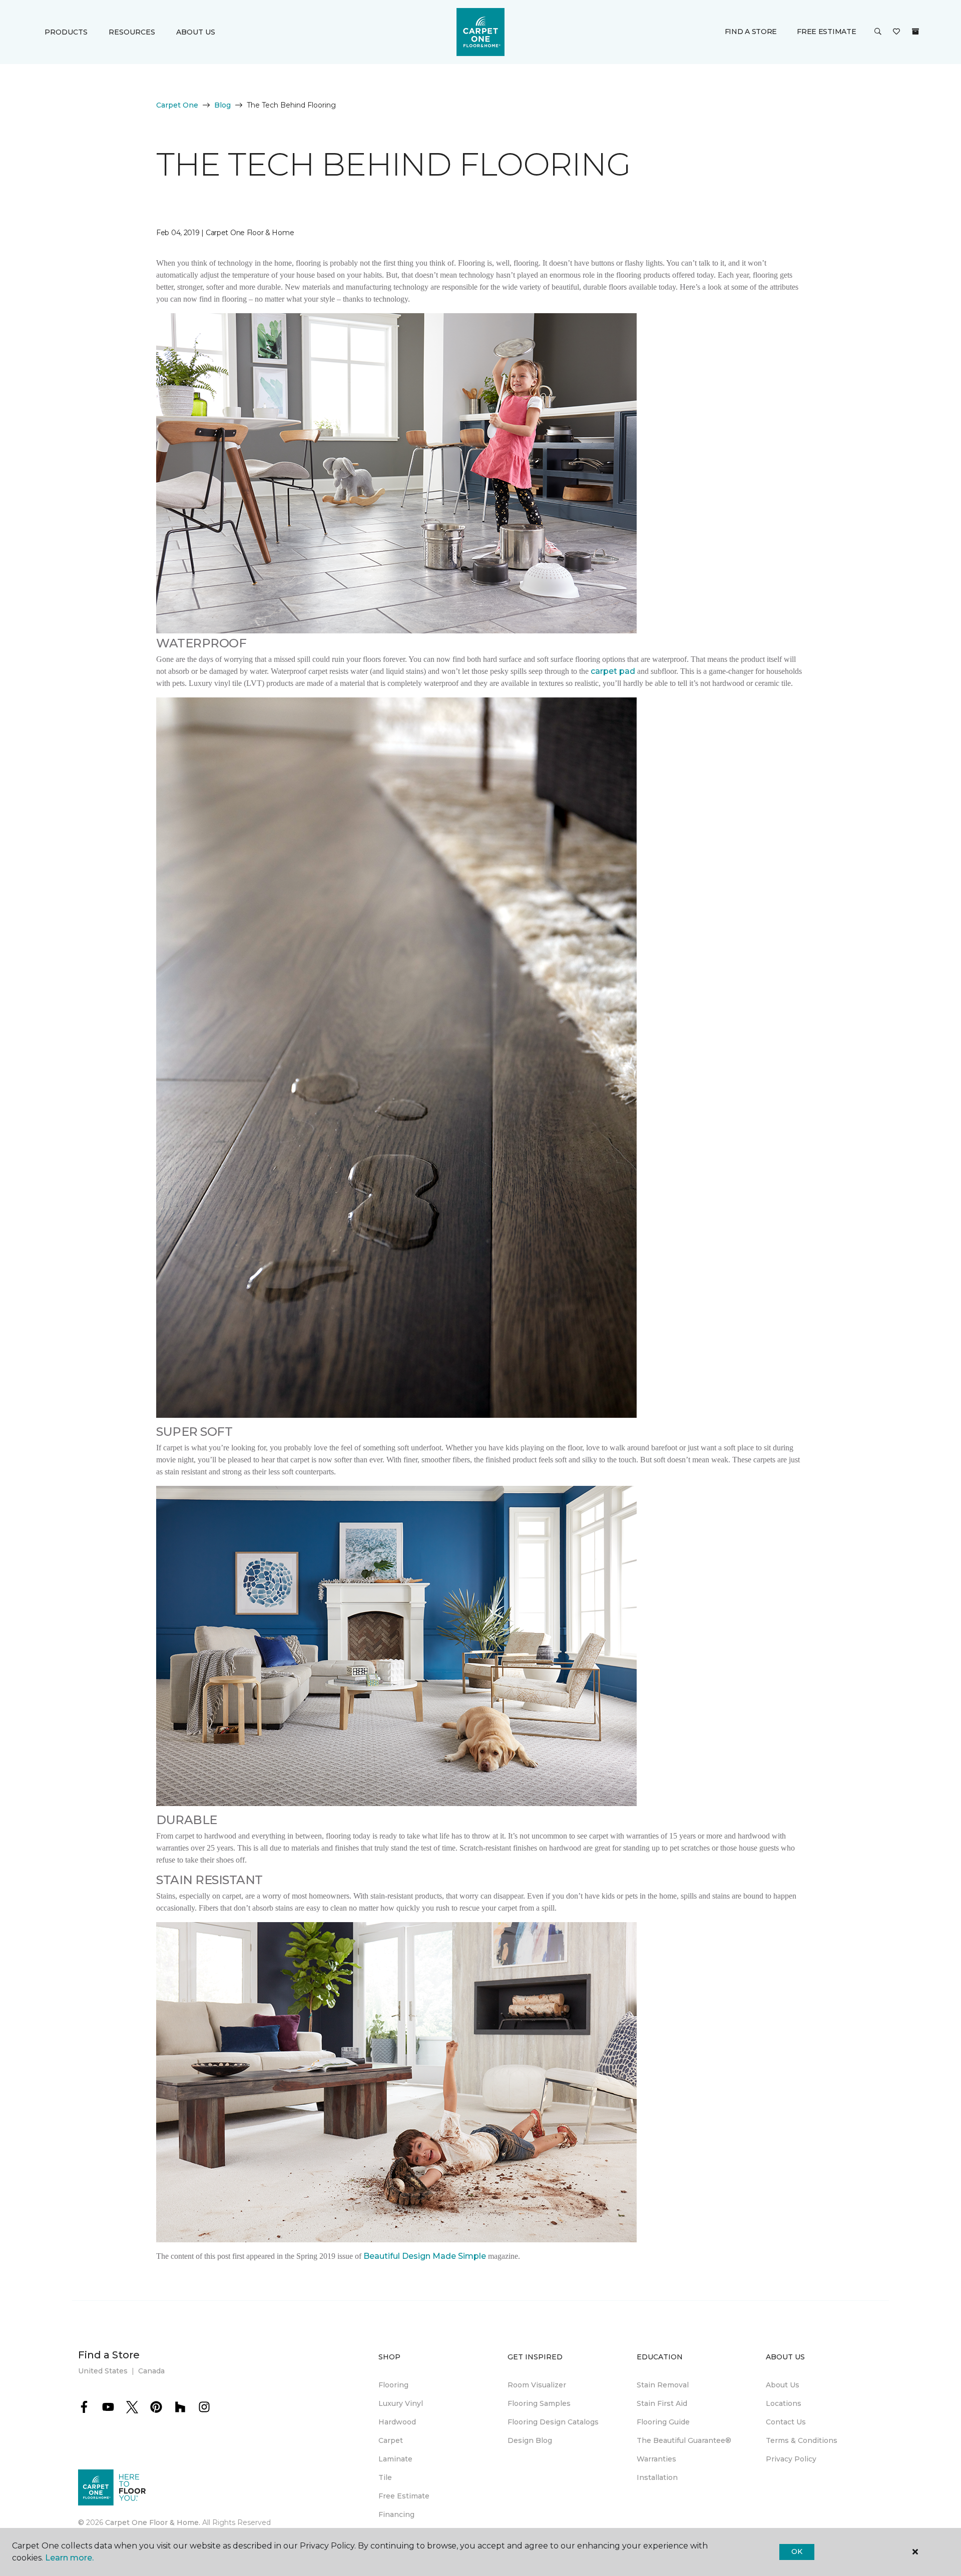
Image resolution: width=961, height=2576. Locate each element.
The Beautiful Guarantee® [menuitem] (684, 2440)
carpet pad (613, 671)
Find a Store (751, 32)
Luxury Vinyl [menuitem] (401, 2403)
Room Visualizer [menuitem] (537, 2385)
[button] (878, 32)
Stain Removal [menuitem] (663, 2385)
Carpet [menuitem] (391, 2440)
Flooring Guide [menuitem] (663, 2422)
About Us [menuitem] (783, 2385)
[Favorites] (896, 32)
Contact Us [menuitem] (786, 2422)
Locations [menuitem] (784, 2403)
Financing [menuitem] (396, 2514)
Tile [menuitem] (385, 2477)
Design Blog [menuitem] (530, 2440)
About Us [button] (196, 32)
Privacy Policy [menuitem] (791, 2459)
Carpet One (177, 105)
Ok (797, 2551)
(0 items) (915, 32)
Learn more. (69, 2558)
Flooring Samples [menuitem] (539, 2403)
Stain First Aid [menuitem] (662, 2403)
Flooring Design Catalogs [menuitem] (553, 2422)
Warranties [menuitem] (656, 2459)
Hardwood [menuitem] (397, 2422)
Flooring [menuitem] (393, 2385)
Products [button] (66, 32)
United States (103, 2371)
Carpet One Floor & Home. (153, 2522)
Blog (222, 105)
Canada (151, 2371)
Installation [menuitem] (657, 2477)
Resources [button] (132, 32)
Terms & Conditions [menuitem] (802, 2440)
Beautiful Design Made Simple (425, 2256)
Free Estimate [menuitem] (404, 2496)
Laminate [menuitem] (395, 2459)
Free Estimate (826, 32)
